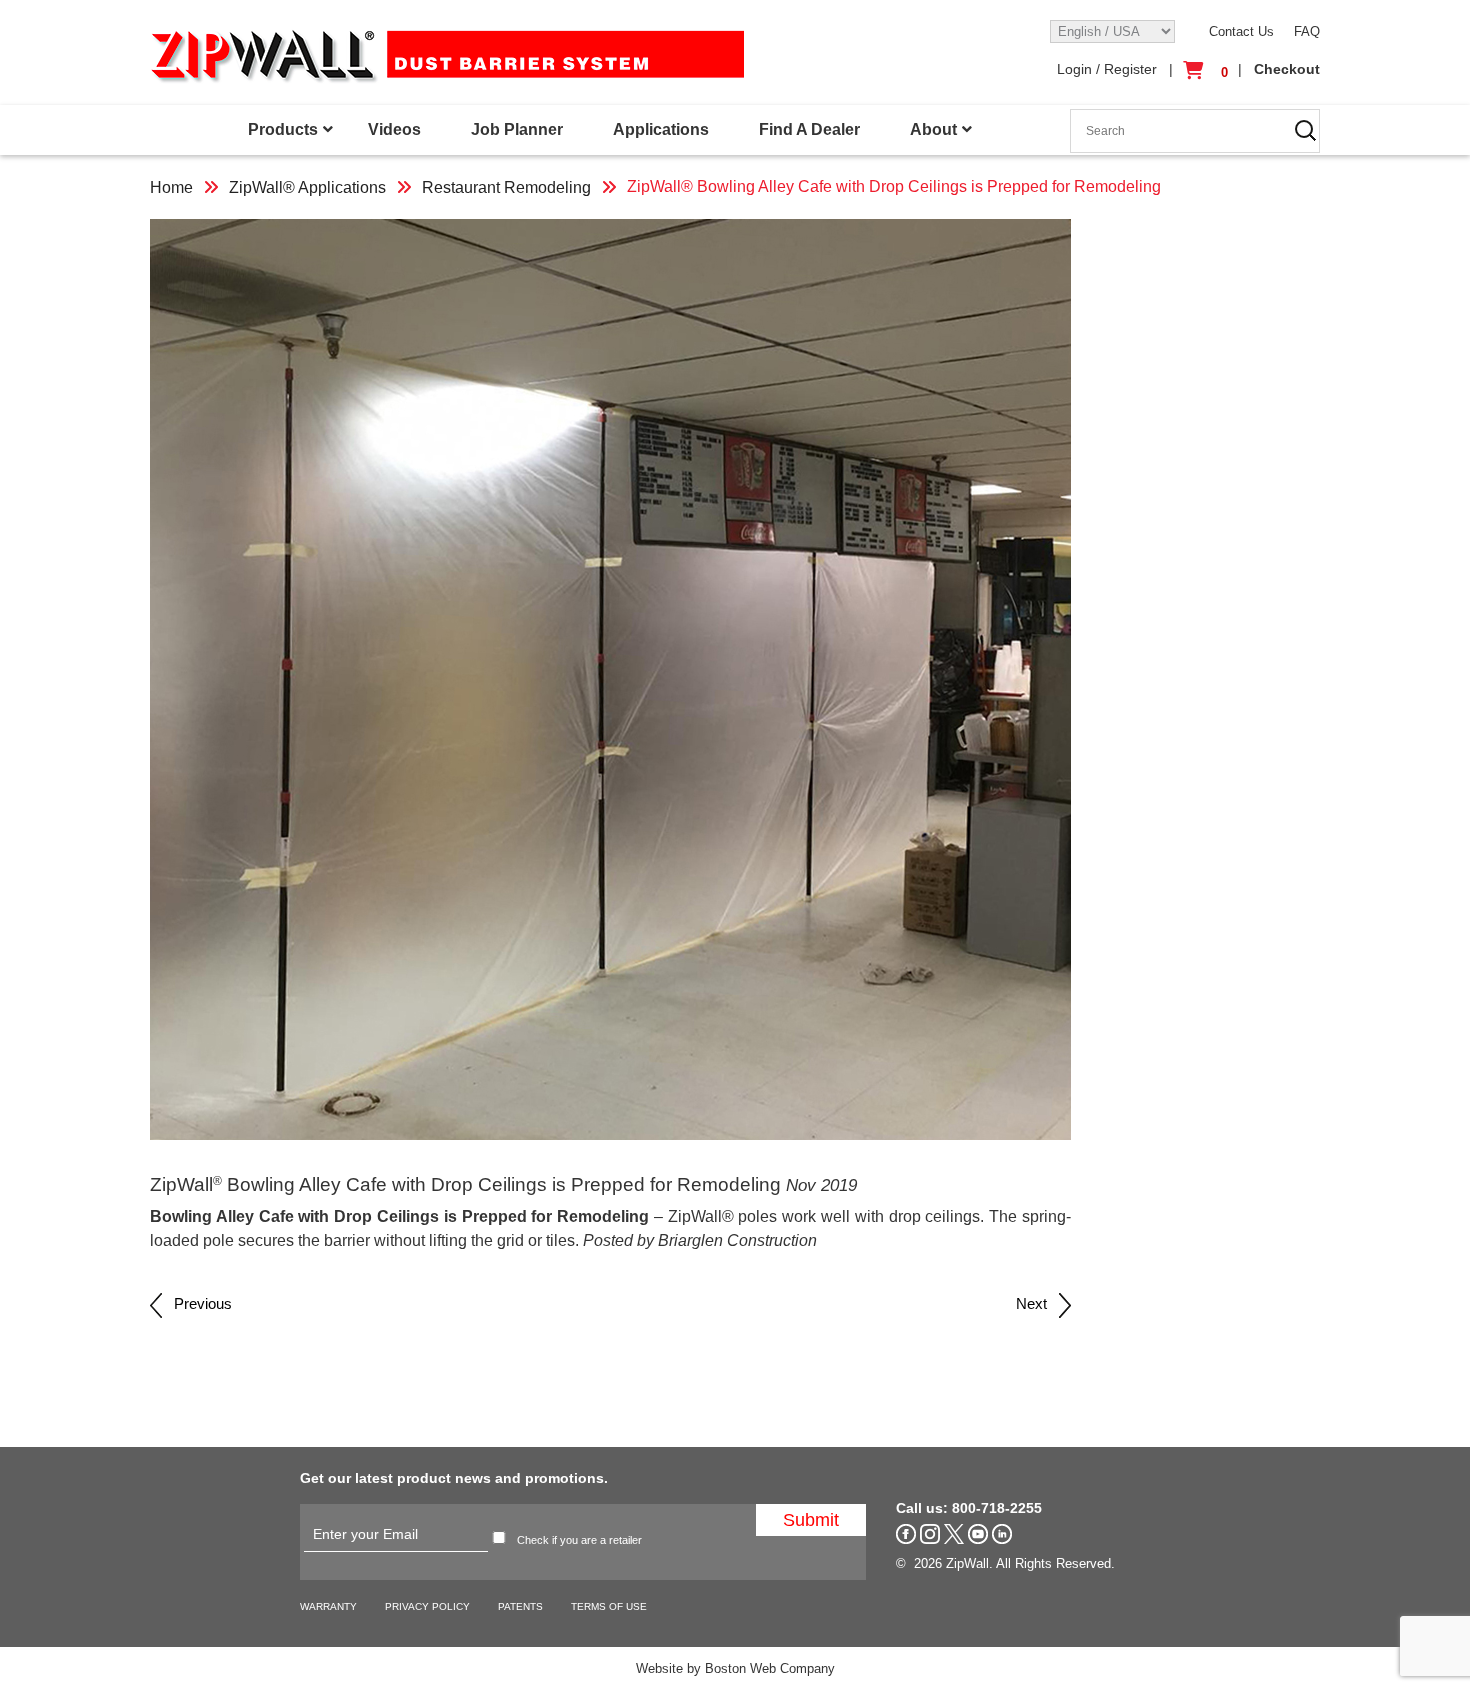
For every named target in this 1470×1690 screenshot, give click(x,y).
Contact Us (1241, 31)
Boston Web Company (770, 1668)
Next (1037, 1303)
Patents (520, 1606)
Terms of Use (609, 1606)
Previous (197, 1303)
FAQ (1307, 31)
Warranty (328, 1606)
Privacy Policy (427, 1606)
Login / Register (1107, 69)
